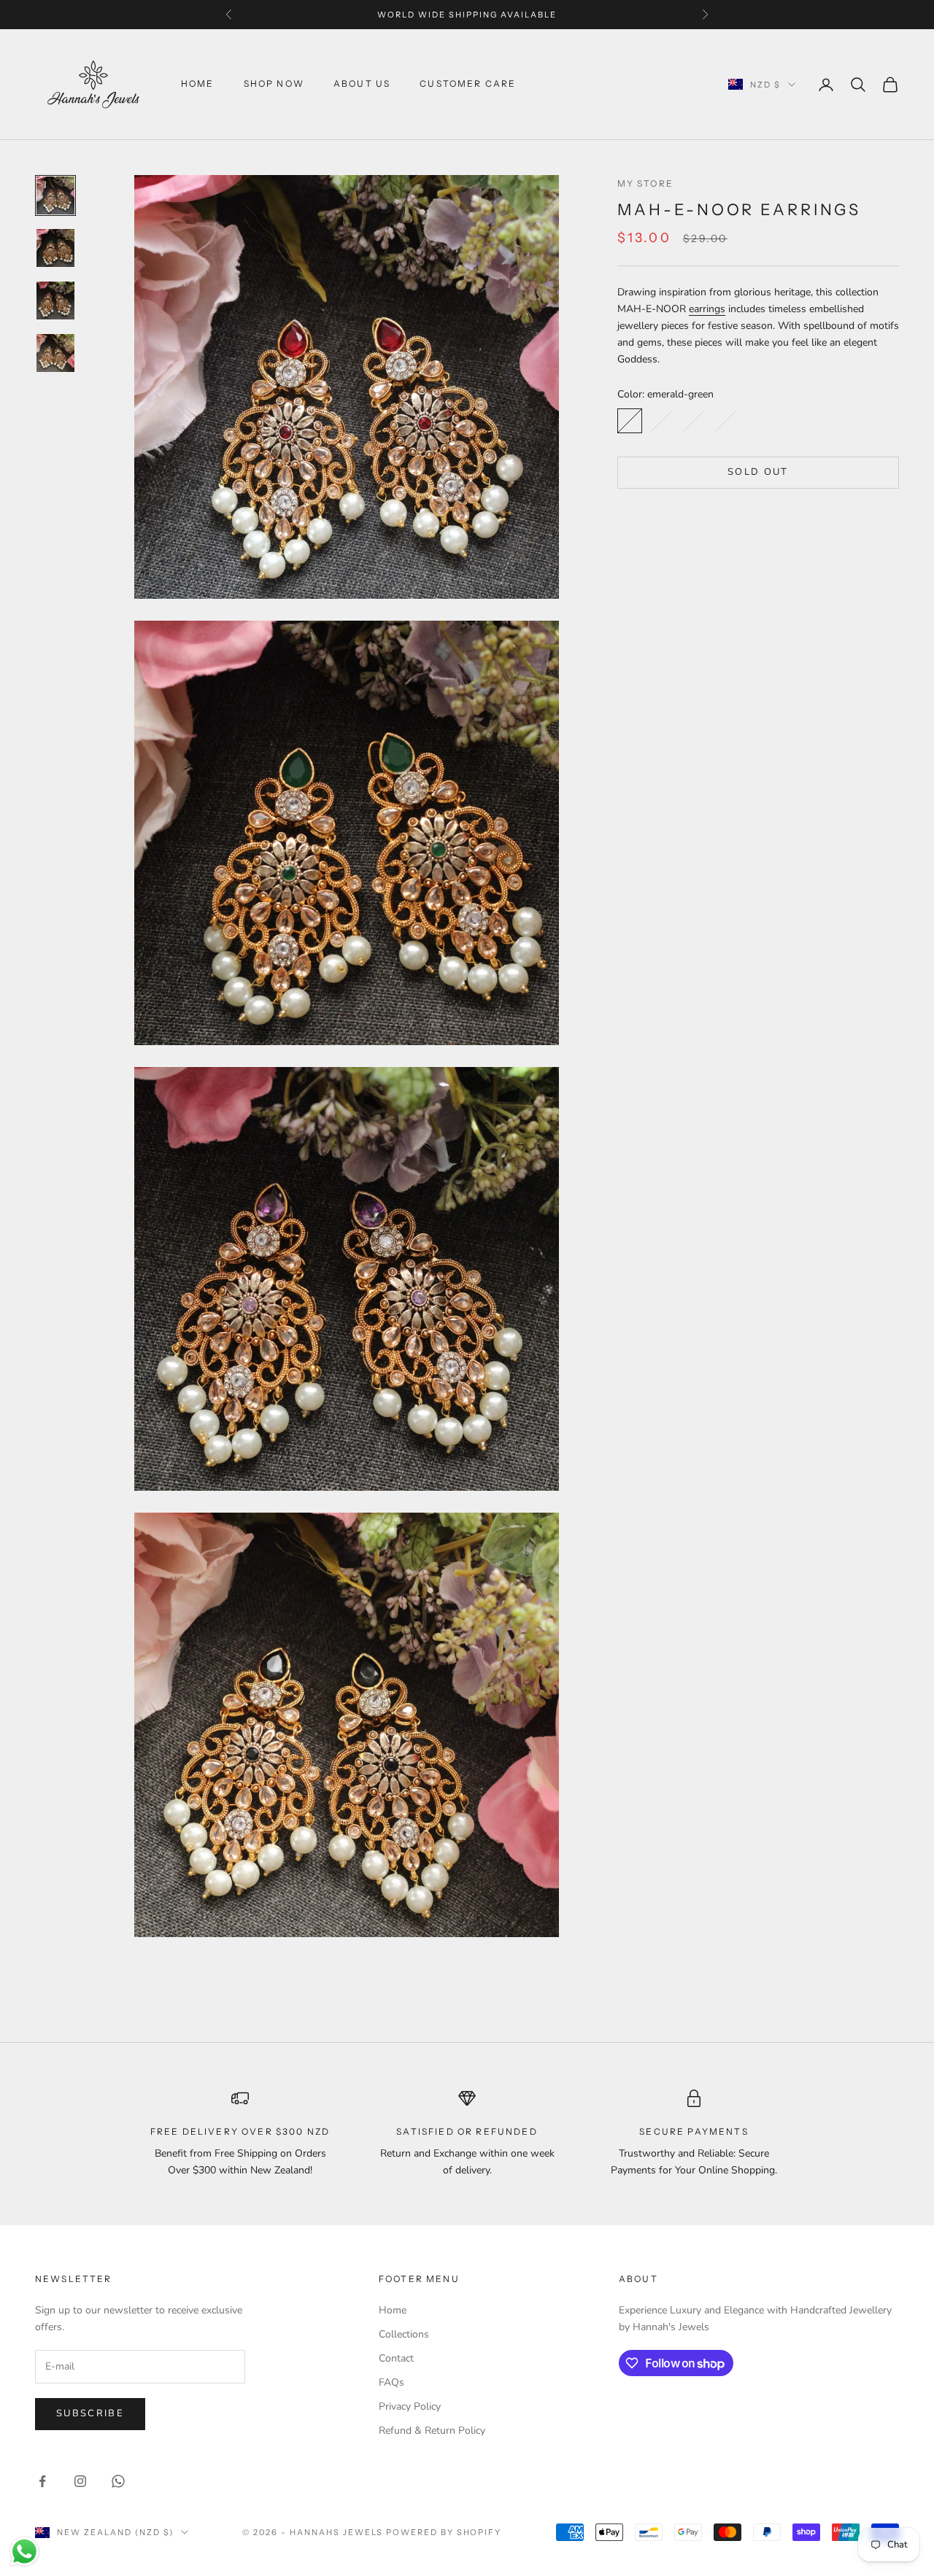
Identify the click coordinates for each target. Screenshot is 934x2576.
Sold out (758, 471)
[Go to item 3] (55, 300)
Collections (404, 2334)
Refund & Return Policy (432, 2430)
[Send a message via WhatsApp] (24, 2552)
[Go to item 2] (55, 248)
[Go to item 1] (55, 195)
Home (198, 84)
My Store (645, 183)
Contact (396, 2358)
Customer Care (468, 84)
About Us (362, 84)
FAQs (391, 2382)
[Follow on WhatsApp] (118, 2481)
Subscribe (90, 2413)
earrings (707, 308)
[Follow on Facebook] (42, 2481)
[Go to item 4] (55, 353)
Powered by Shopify (444, 2532)
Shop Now (274, 84)
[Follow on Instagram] (80, 2481)
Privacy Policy (410, 2406)
